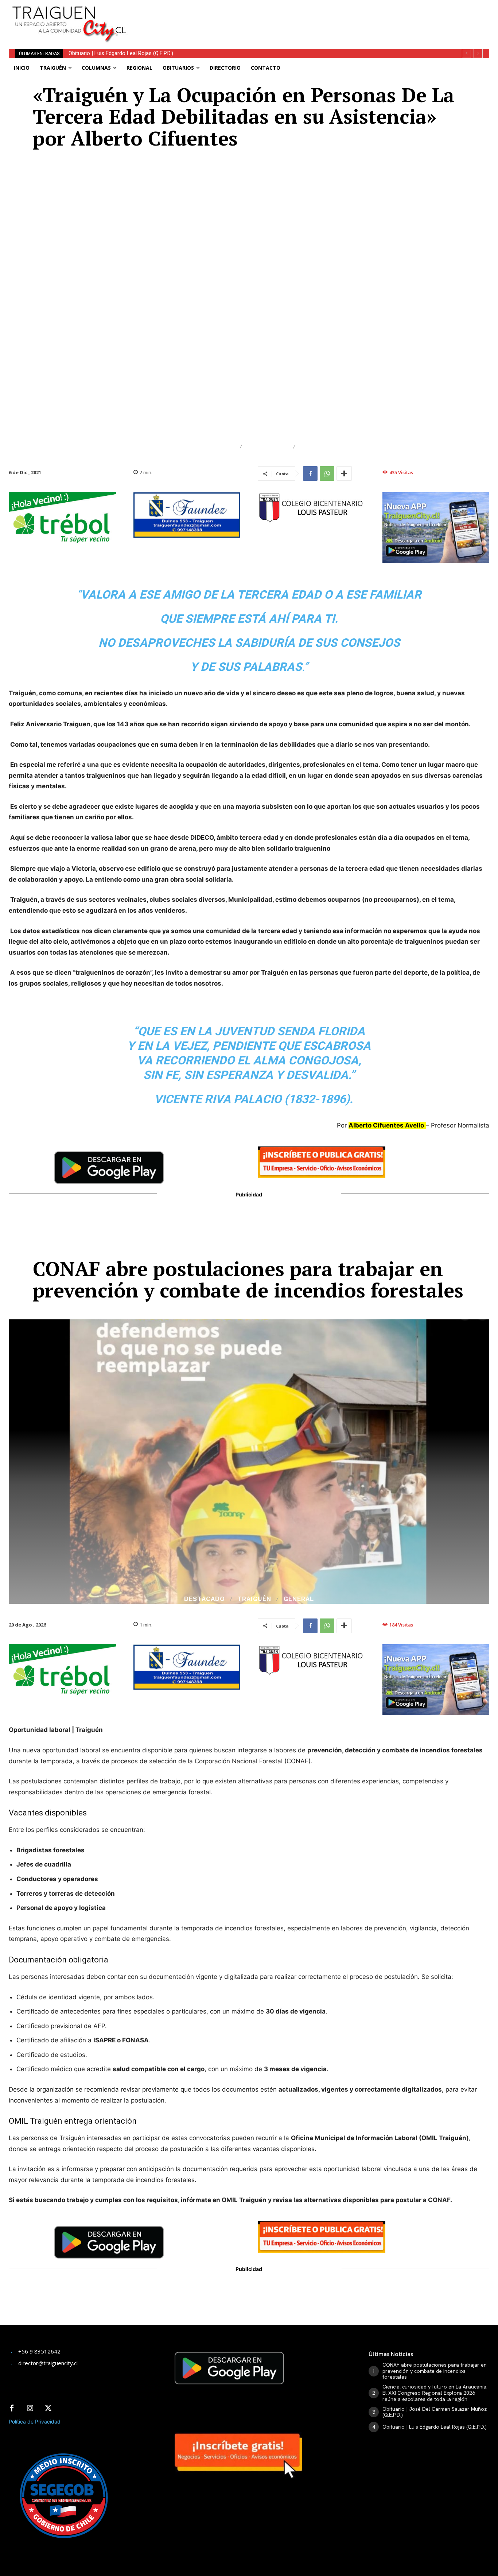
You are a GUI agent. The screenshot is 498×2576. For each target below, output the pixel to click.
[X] (48, 2409)
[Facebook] (310, 473)
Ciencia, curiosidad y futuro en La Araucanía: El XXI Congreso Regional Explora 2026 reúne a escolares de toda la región (435, 2393)
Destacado (268, 447)
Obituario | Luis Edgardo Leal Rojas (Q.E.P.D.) (435, 2427)
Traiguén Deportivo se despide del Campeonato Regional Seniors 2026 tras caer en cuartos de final (189, 53)
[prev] (466, 53)
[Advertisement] (307, 16)
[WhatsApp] (327, 473)
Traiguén (317, 447)
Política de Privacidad (35, 2422)
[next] (478, 53)
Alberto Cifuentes (199, 447)
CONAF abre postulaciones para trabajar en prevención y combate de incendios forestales (435, 2371)
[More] (344, 473)
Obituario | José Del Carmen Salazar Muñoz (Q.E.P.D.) (435, 2412)
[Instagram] (30, 2409)
